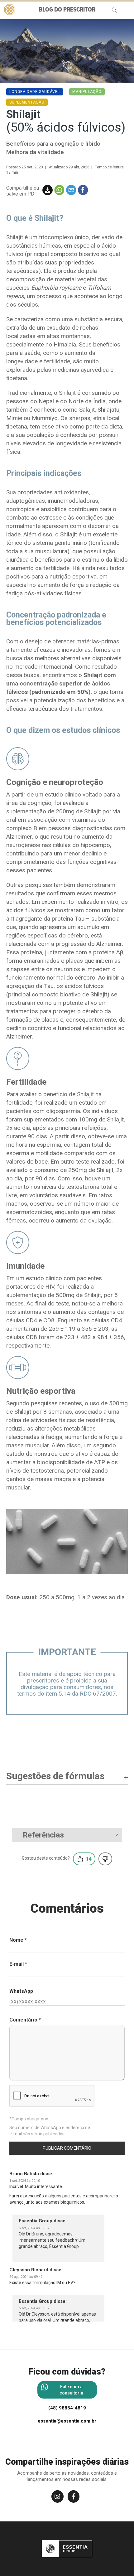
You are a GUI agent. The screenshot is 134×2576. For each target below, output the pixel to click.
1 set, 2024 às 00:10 (25, 2181)
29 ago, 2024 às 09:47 (26, 2277)
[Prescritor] (10, 9)
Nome (18, 1940)
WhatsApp (21, 1991)
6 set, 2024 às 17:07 (34, 2228)
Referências (43, 1835)
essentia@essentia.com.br (67, 2421)
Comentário (25, 2020)
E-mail (18, 1964)
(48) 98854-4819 (67, 2408)
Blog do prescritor (67, 10)
